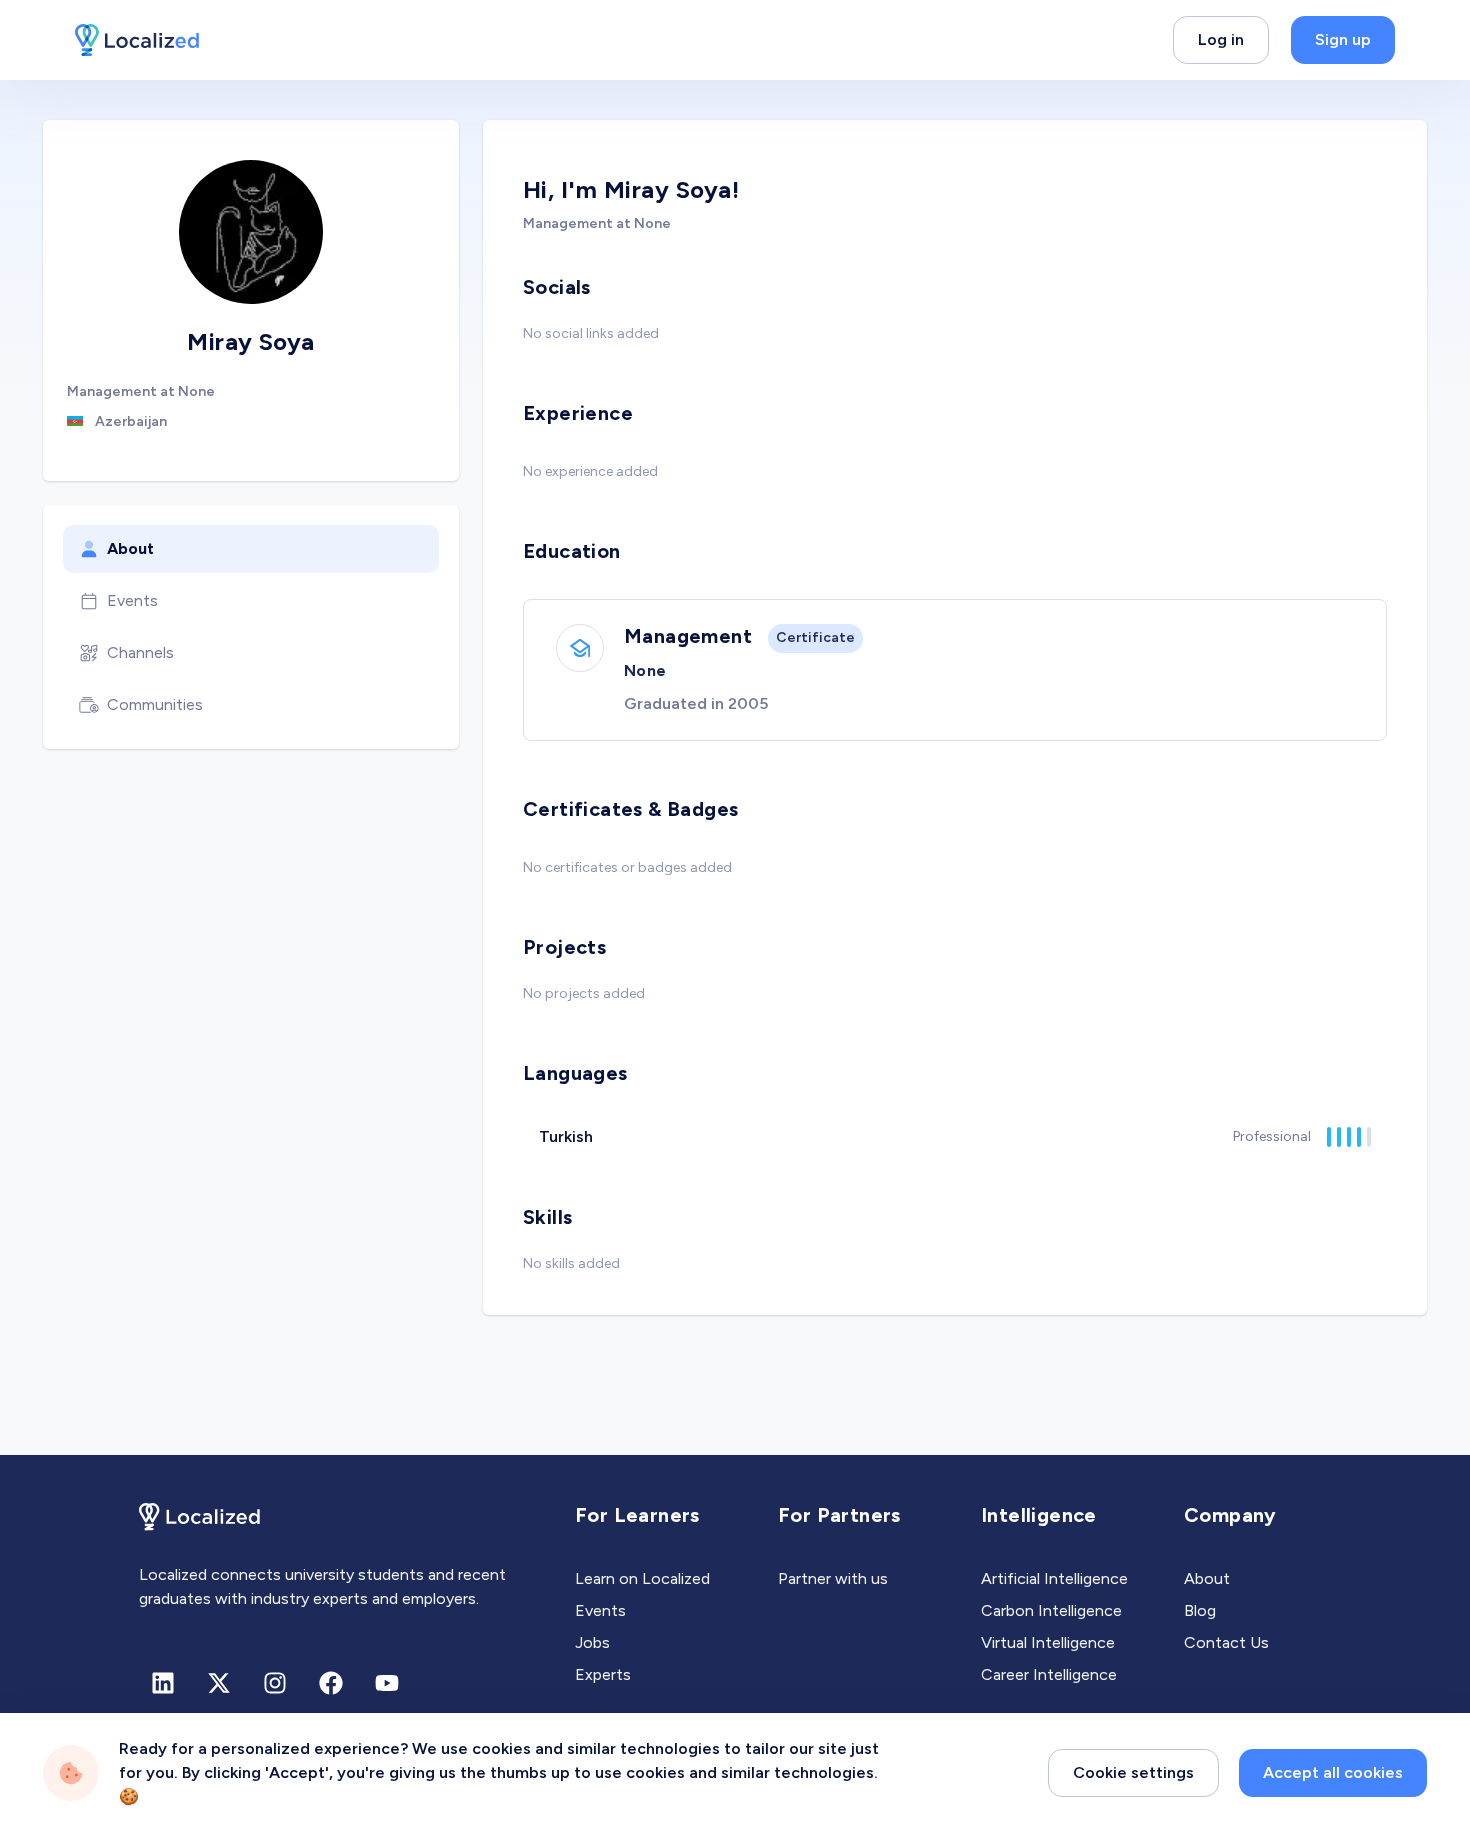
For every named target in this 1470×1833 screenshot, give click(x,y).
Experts (603, 1674)
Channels (140, 652)
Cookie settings (1133, 1772)
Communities (155, 704)
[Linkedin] (163, 1683)
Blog (1200, 1610)
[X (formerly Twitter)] (219, 1683)
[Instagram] (275, 1683)
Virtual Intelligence (1048, 1642)
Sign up (1343, 39)
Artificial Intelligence (1054, 1578)
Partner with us (833, 1578)
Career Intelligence (1049, 1674)
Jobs (592, 1642)
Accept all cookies (1333, 1772)
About (130, 548)
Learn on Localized (642, 1578)
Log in (1221, 39)
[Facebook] (331, 1683)
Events (132, 600)
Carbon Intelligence (1051, 1610)
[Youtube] (387, 1683)
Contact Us (1226, 1642)
